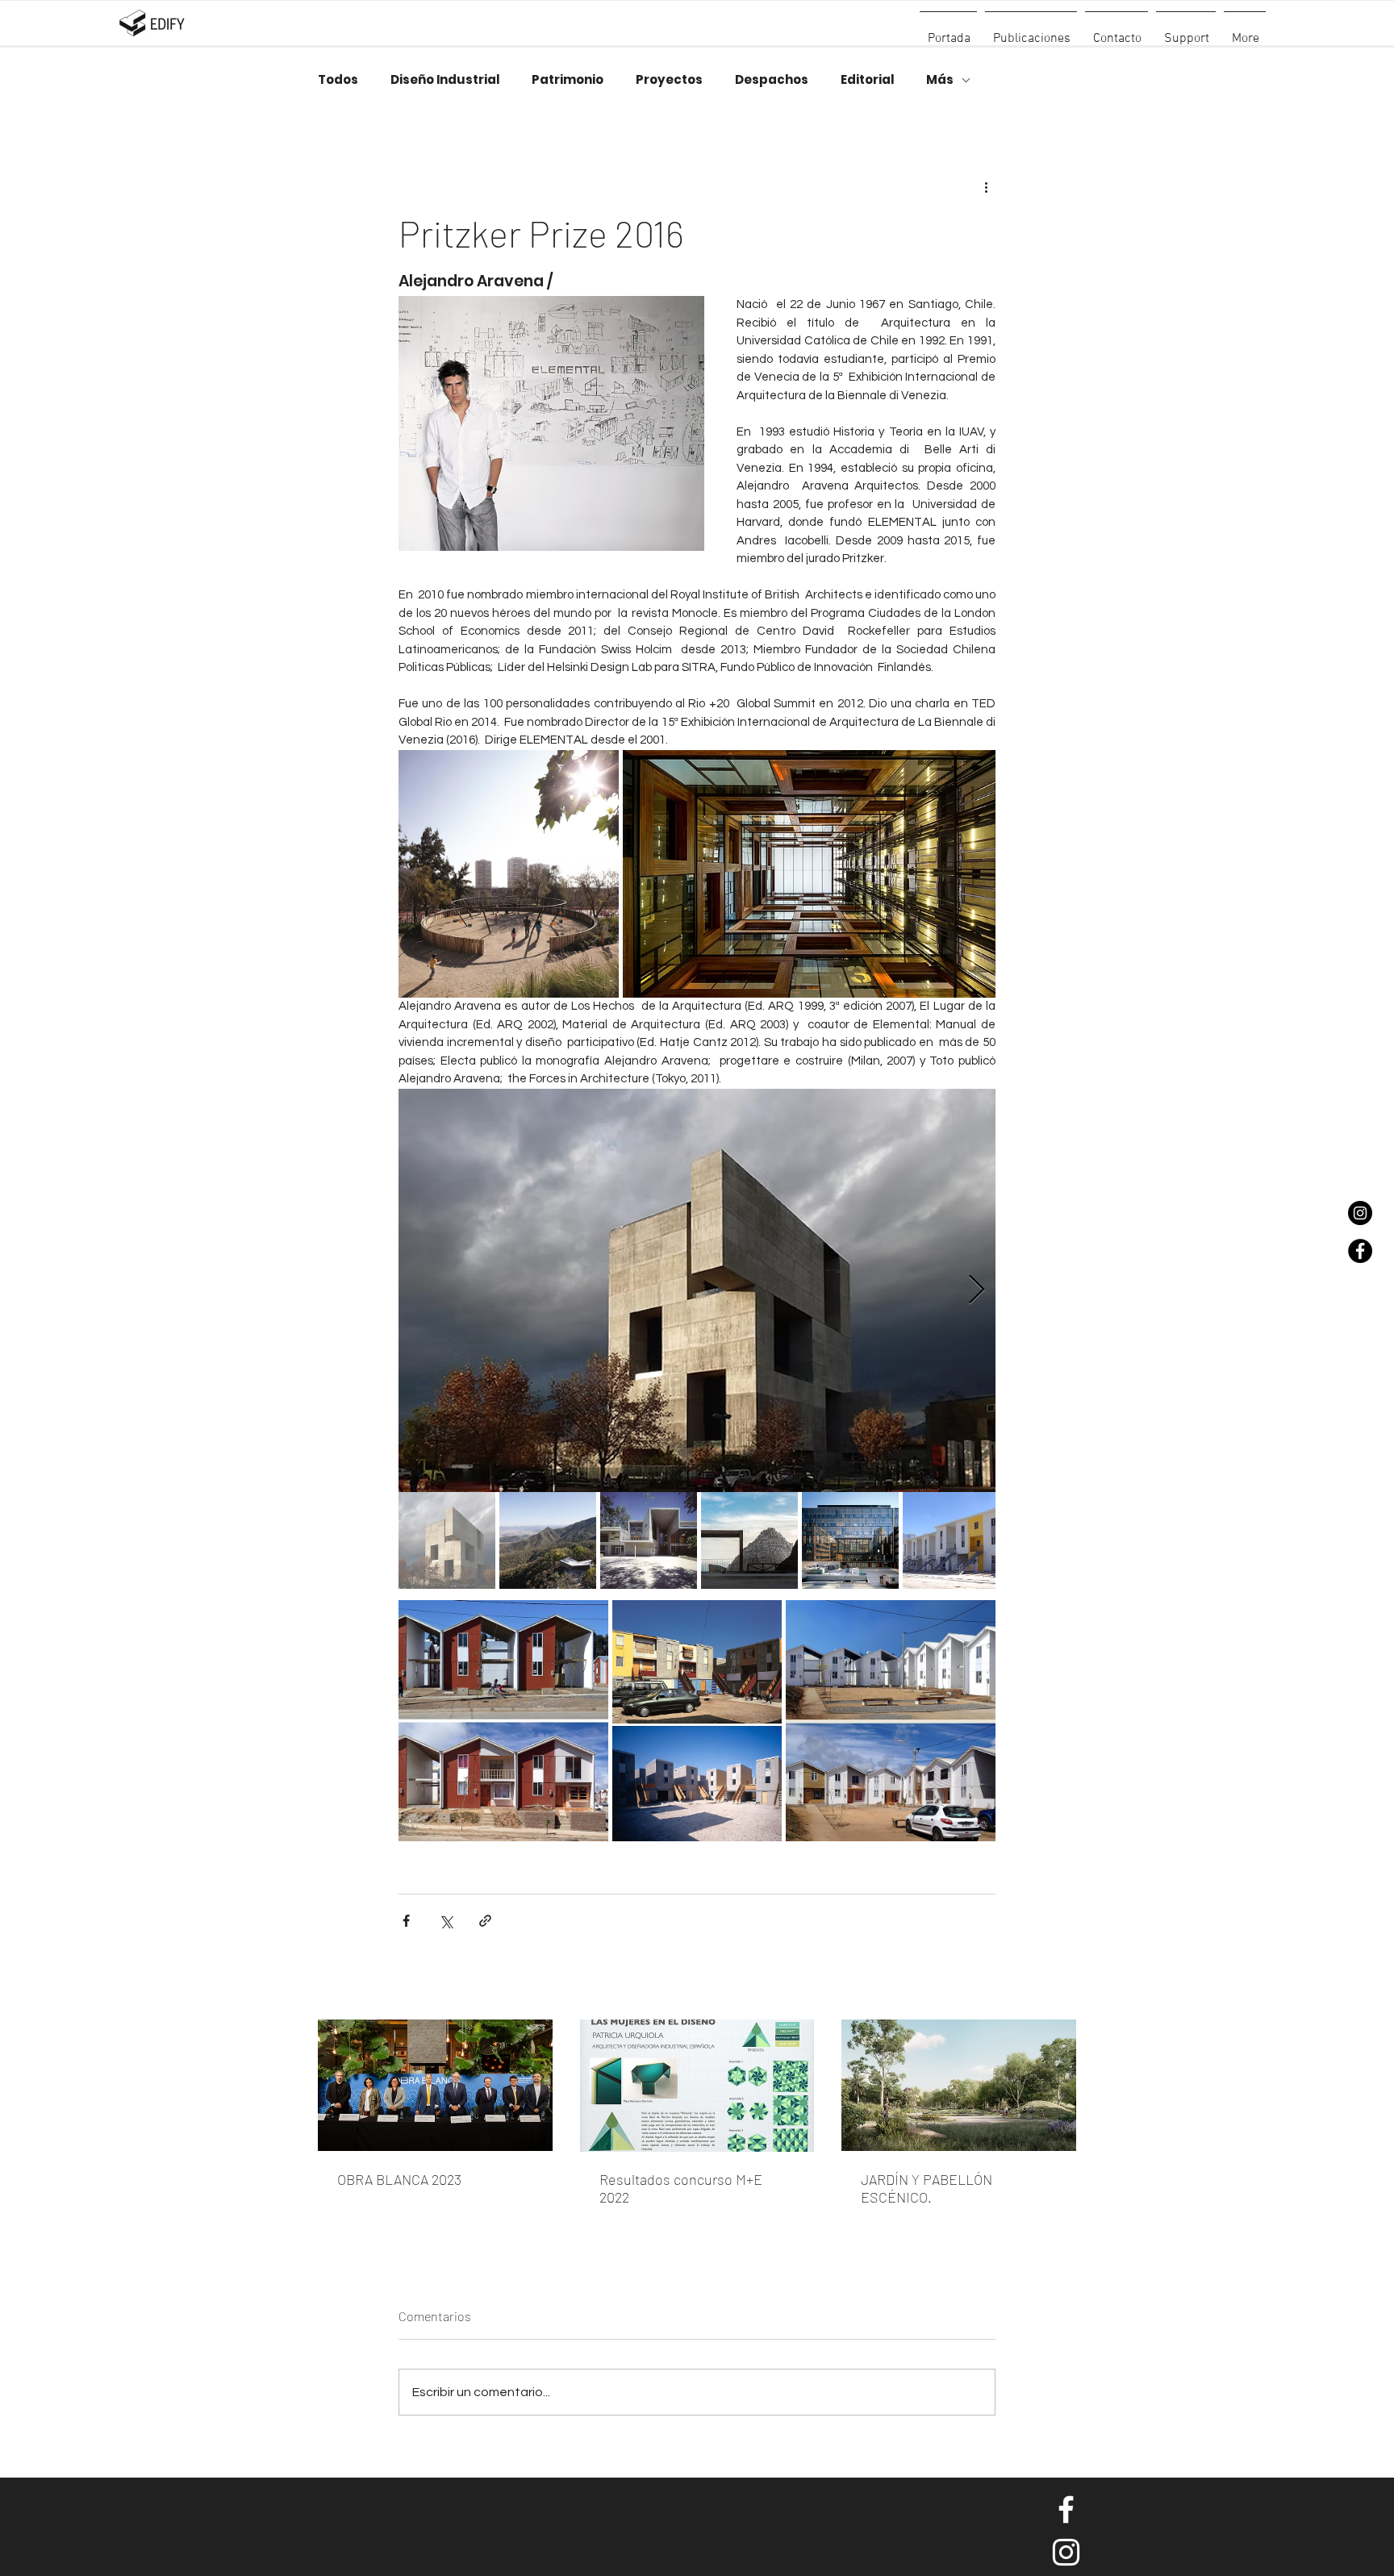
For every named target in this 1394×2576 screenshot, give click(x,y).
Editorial (867, 80)
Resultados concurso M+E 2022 (681, 2188)
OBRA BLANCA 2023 (399, 2179)
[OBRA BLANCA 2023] (435, 2085)
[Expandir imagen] (509, 874)
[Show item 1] (447, 1540)
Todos (338, 80)
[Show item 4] (749, 1540)
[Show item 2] (548, 1540)
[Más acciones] (986, 186)
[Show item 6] (951, 1540)
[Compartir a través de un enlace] (485, 1921)
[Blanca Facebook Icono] (1066, 2509)
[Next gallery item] (977, 1290)
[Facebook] (1360, 1251)
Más (940, 80)
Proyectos (669, 80)
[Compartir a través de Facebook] (406, 1921)
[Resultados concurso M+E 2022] (697, 2086)
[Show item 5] (850, 1540)
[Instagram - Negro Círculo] (1360, 1213)
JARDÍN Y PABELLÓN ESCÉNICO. (927, 2188)
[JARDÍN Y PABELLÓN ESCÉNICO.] (959, 2085)
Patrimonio (568, 80)
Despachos (772, 80)
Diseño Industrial (445, 80)
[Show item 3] (649, 1540)
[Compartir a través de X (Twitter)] (446, 1921)
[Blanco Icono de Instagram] (1066, 2552)
